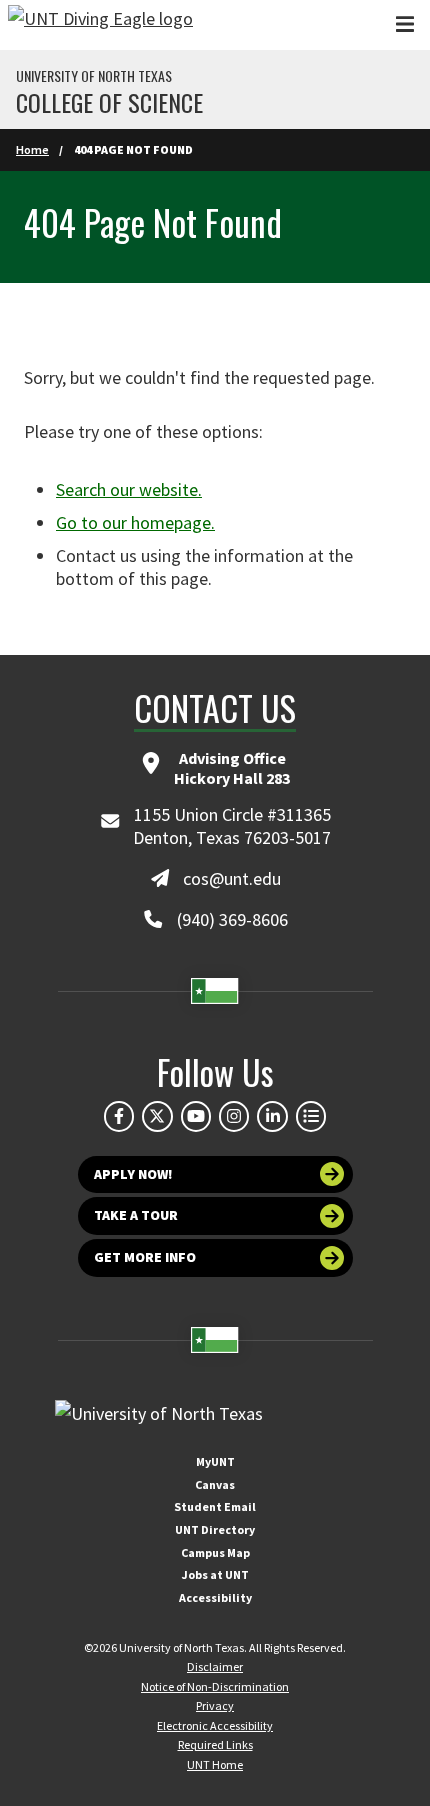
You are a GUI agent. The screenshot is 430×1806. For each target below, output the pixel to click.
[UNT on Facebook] (119, 1116)
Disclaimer (215, 1666)
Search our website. (129, 489)
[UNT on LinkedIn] (272, 1116)
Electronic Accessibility (215, 1725)
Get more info (145, 1257)
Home (32, 149)
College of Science (109, 102)
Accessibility (215, 1597)
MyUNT (215, 1461)
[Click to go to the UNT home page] (100, 25)
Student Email (215, 1506)
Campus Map (215, 1552)
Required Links (215, 1744)
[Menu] (405, 24)
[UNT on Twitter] (157, 1116)
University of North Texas (94, 76)
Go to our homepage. (135, 522)
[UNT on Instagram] (234, 1116)
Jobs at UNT (215, 1574)
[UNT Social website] (311, 1116)
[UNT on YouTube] (196, 1116)
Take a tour (136, 1215)
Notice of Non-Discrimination (215, 1686)
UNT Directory (215, 1529)
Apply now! (133, 1174)
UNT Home (215, 1764)
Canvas (215, 1484)
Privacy (215, 1705)
